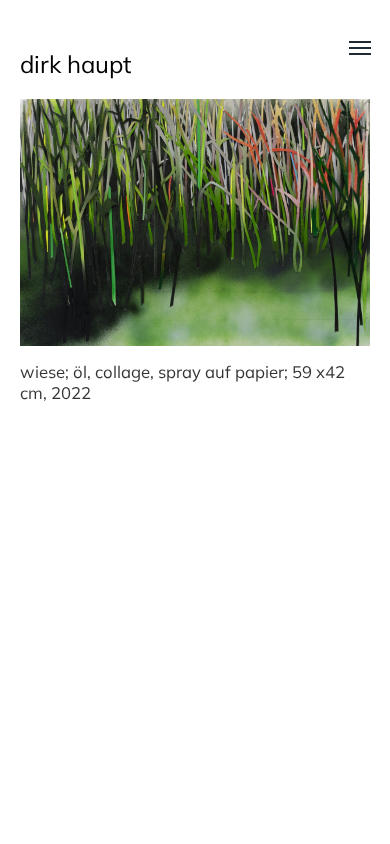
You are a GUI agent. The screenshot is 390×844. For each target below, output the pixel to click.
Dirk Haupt (75, 64)
